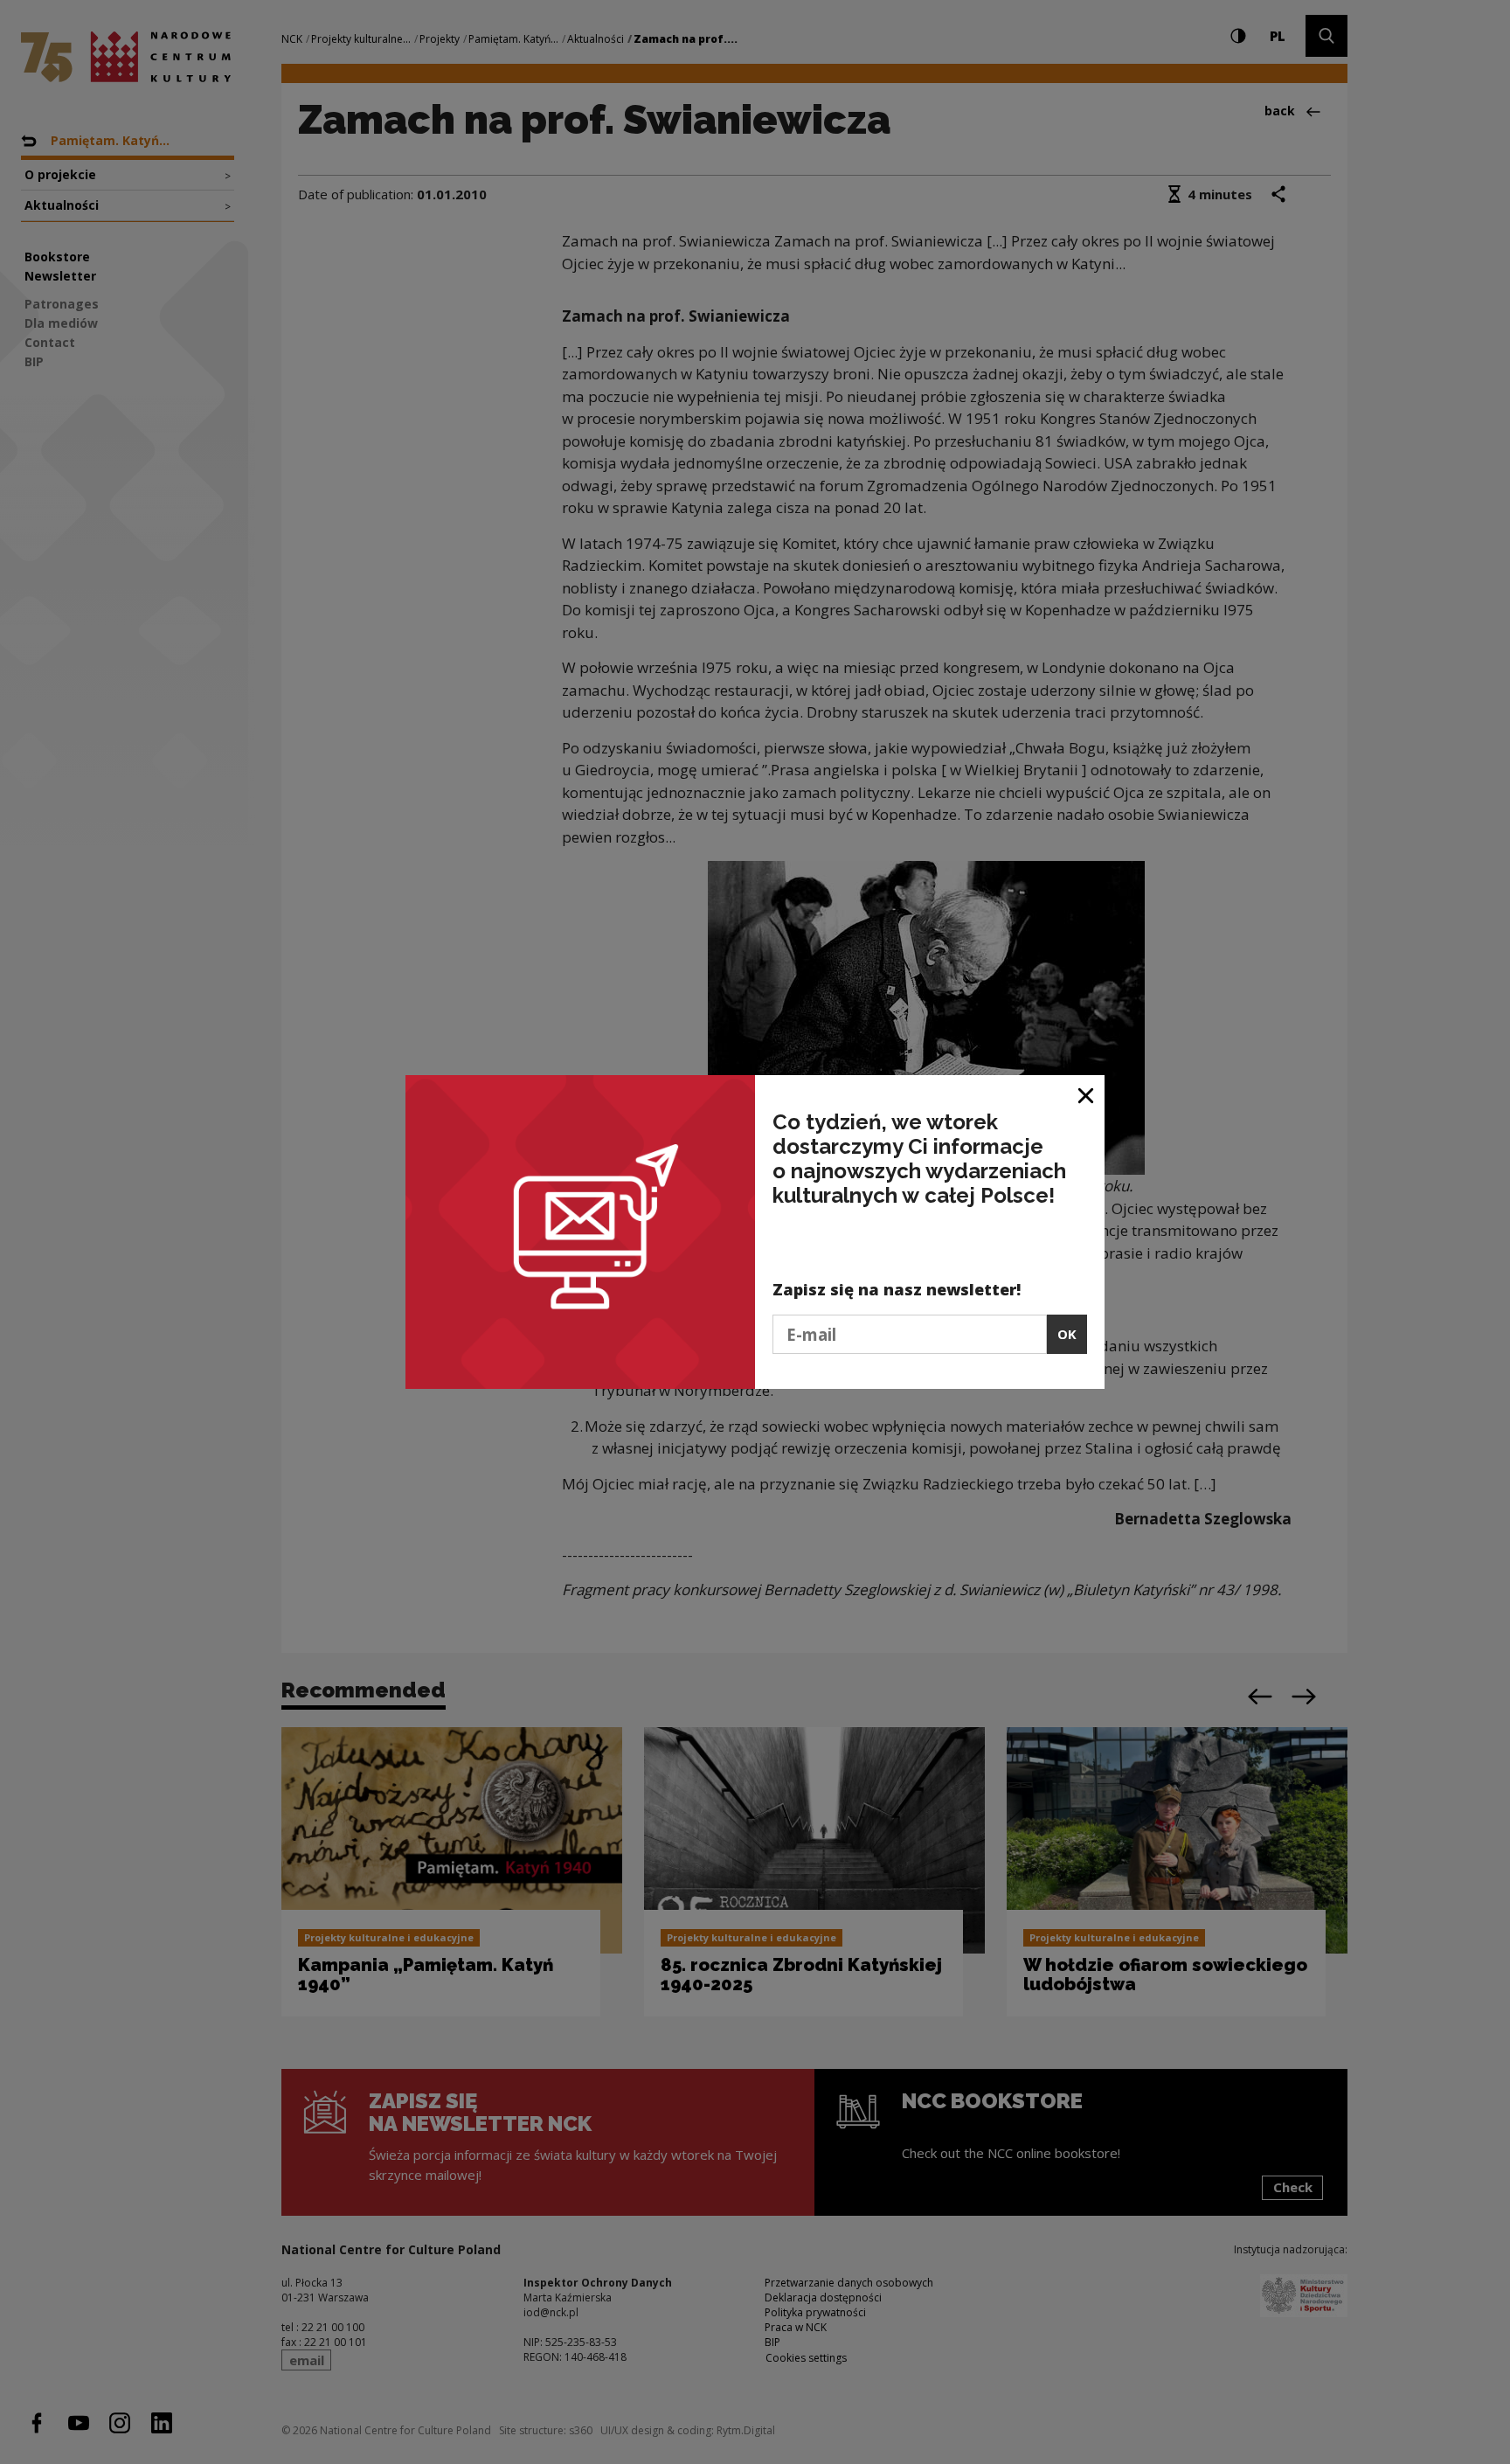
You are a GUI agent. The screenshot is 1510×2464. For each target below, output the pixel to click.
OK (1067, 1334)
